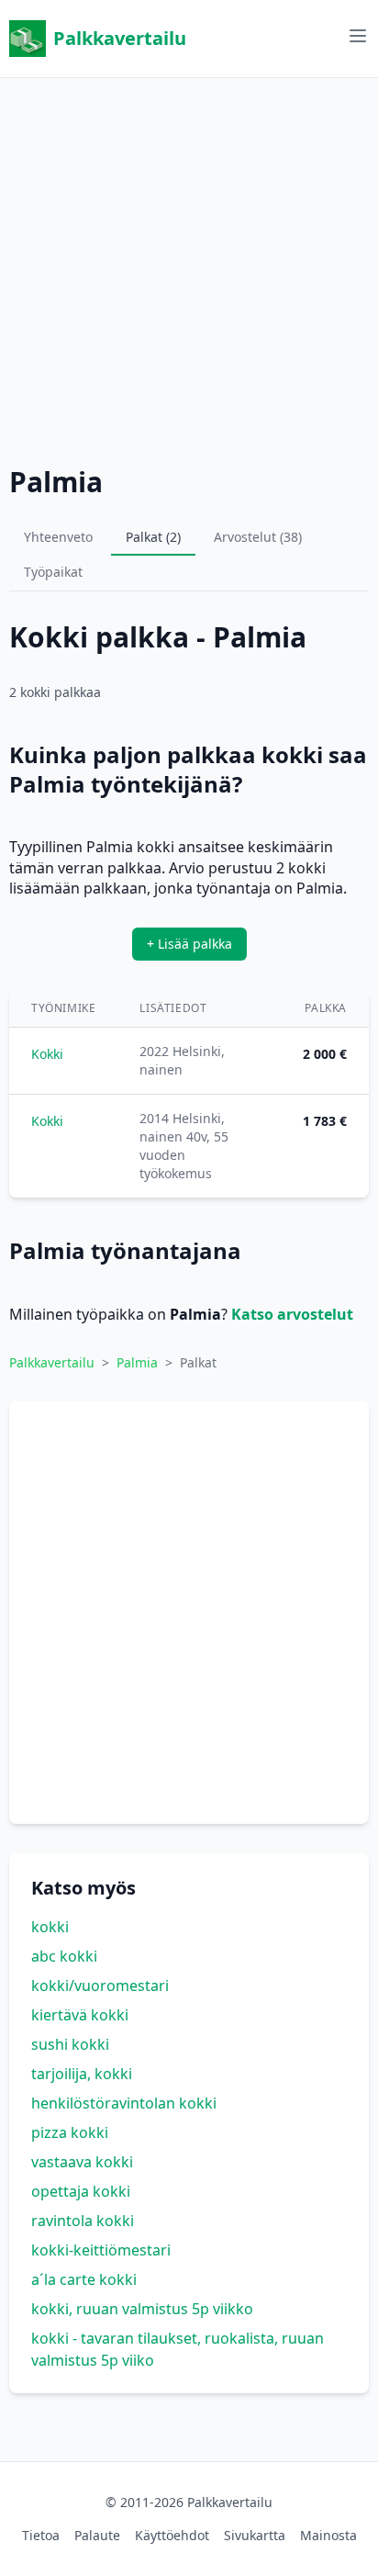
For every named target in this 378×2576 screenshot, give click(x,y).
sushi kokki (70, 2044)
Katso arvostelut (292, 1314)
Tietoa (41, 2535)
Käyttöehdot (172, 2535)
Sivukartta (255, 2535)
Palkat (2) (153, 537)
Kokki (47, 1054)
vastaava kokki (82, 2162)
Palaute (97, 2535)
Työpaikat (53, 572)
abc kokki (64, 1956)
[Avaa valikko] (358, 36)
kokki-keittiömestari (101, 2250)
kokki (50, 1927)
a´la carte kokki (84, 2279)
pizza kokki (70, 2132)
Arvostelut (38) (258, 537)
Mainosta (328, 2535)
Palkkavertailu (120, 38)
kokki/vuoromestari (100, 1985)
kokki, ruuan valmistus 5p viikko (142, 2309)
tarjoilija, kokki (82, 2074)
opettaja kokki (81, 2191)
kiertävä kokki (80, 2015)
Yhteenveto (58, 537)
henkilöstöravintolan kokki (124, 2103)
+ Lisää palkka (189, 944)
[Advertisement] (189, 267)
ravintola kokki (83, 2221)
